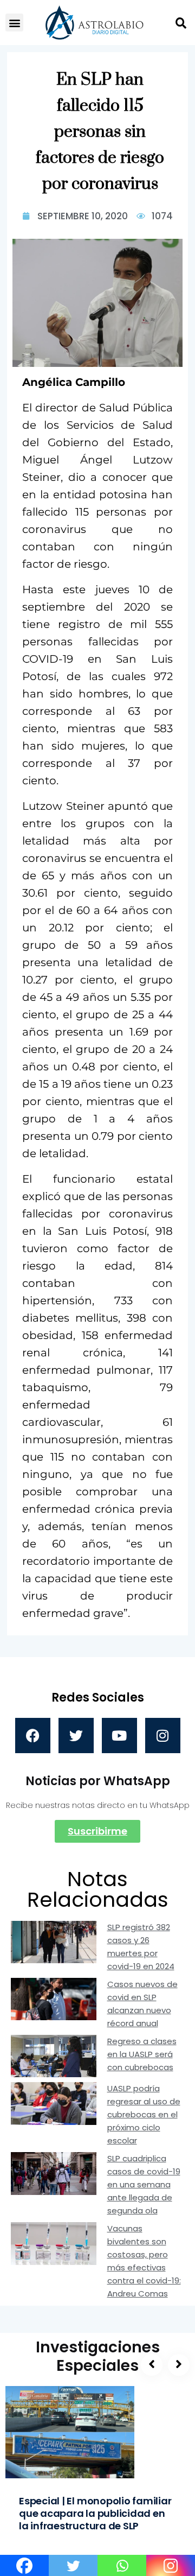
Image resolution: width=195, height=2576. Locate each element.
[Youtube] (119, 1736)
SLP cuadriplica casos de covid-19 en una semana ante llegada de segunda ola (144, 2184)
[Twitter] (76, 1736)
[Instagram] (163, 1736)
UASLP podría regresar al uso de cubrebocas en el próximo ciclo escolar (144, 2114)
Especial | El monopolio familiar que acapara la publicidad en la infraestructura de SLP (95, 2513)
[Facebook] (33, 1736)
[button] (14, 23)
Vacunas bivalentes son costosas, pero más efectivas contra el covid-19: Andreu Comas (144, 2261)
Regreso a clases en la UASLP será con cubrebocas (142, 2054)
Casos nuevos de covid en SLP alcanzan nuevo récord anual (142, 2004)
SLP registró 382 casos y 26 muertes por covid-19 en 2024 (141, 1947)
